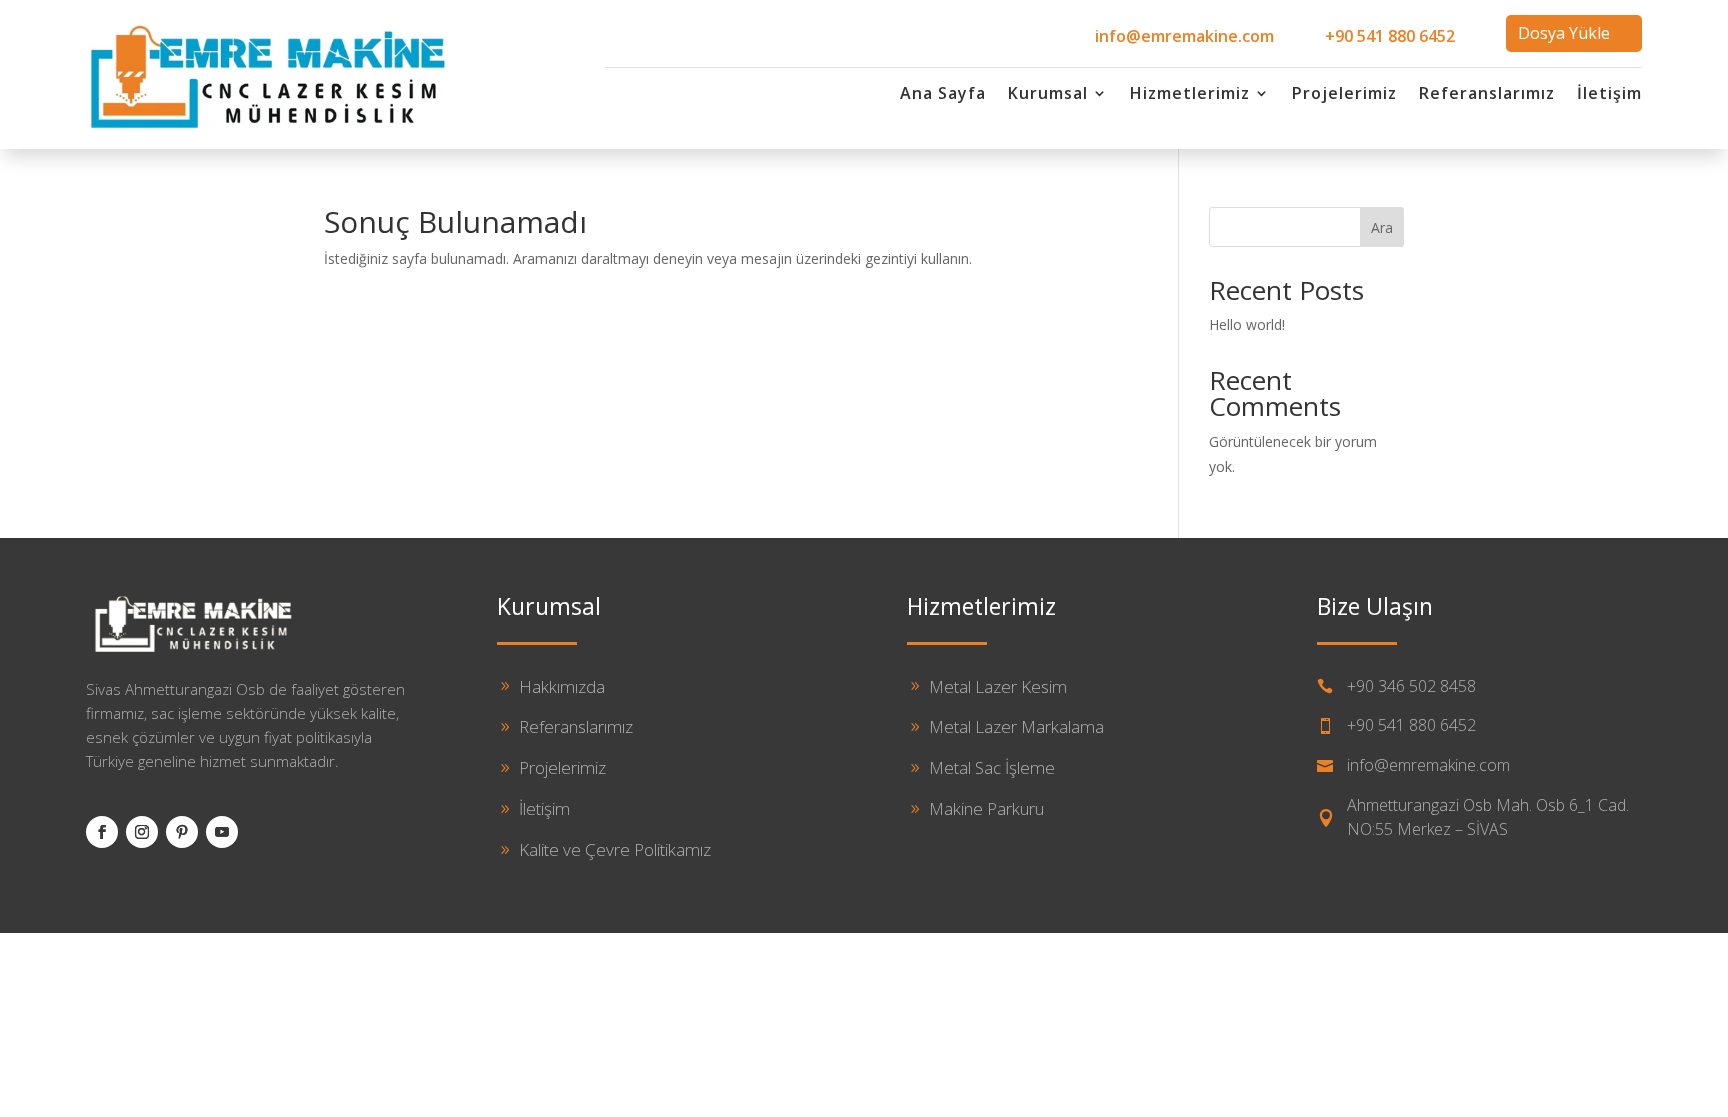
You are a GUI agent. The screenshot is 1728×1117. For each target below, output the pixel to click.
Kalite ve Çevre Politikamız (615, 849)
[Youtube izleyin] (222, 832)
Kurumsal (1048, 95)
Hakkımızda (562, 686)
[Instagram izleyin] (142, 832)
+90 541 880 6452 (1390, 36)
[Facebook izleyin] (102, 832)
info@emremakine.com (1184, 36)
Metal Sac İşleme (992, 767)
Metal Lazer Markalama (1016, 726)
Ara (1382, 227)
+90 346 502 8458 (1411, 686)
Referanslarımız (1487, 95)
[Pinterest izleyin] (182, 832)
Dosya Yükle (1564, 33)
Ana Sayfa (943, 95)
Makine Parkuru (986, 808)
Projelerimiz (1344, 95)
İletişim (1609, 95)
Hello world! (1247, 324)
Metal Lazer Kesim (998, 686)
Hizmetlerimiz (1190, 95)
